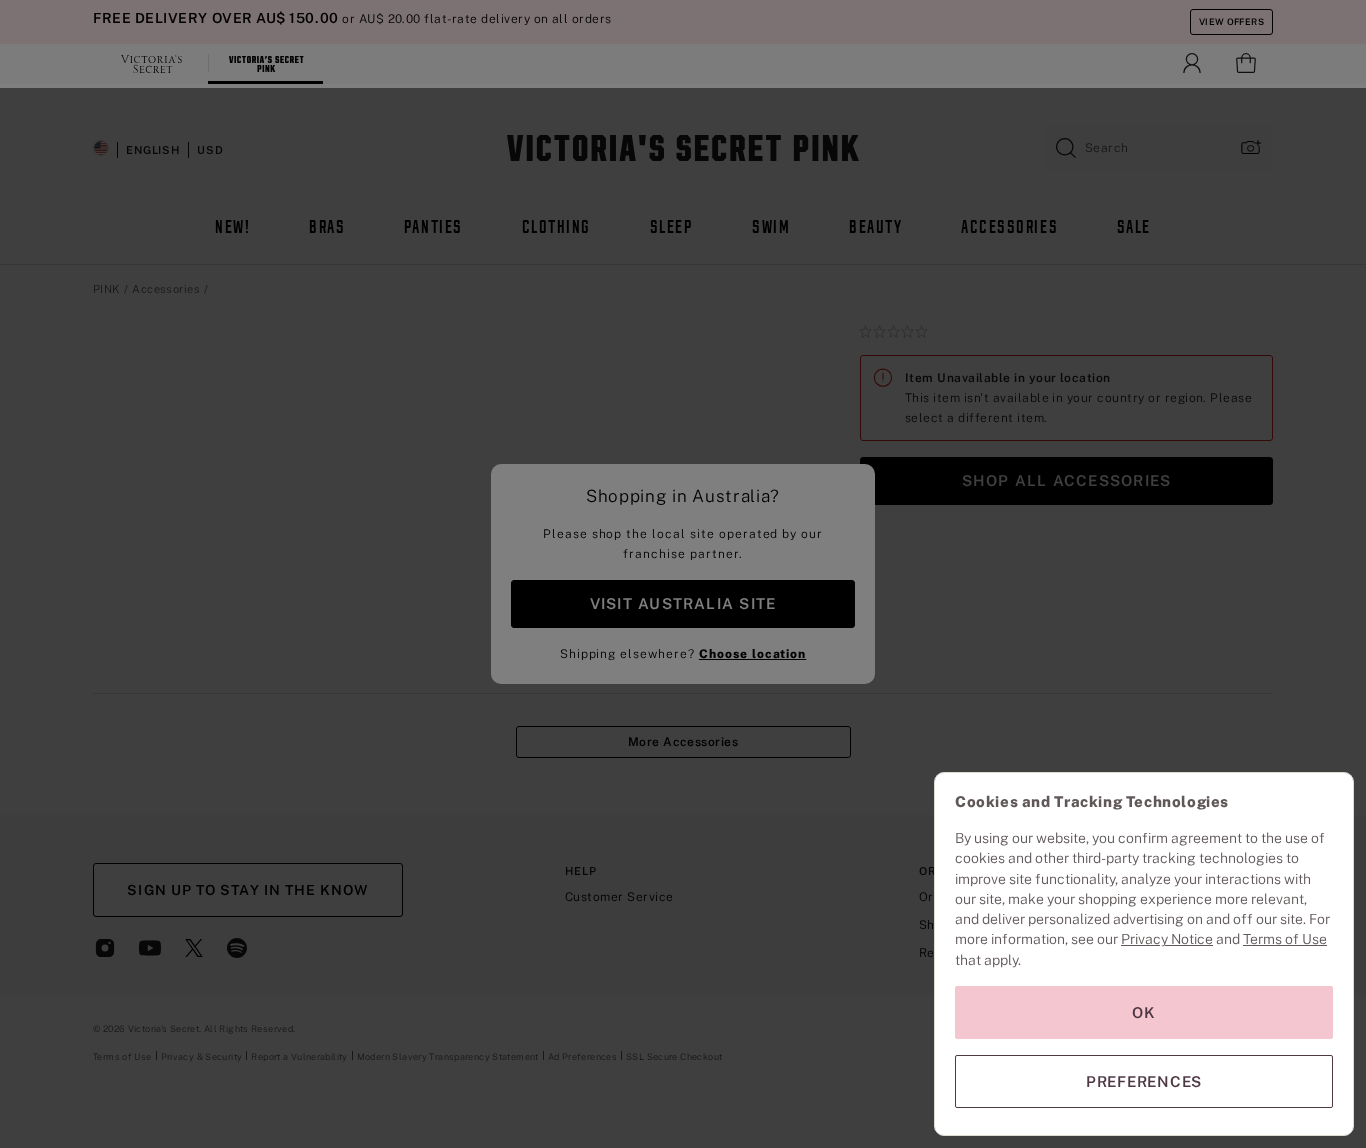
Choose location (752, 654)
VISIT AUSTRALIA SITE (683, 603)
